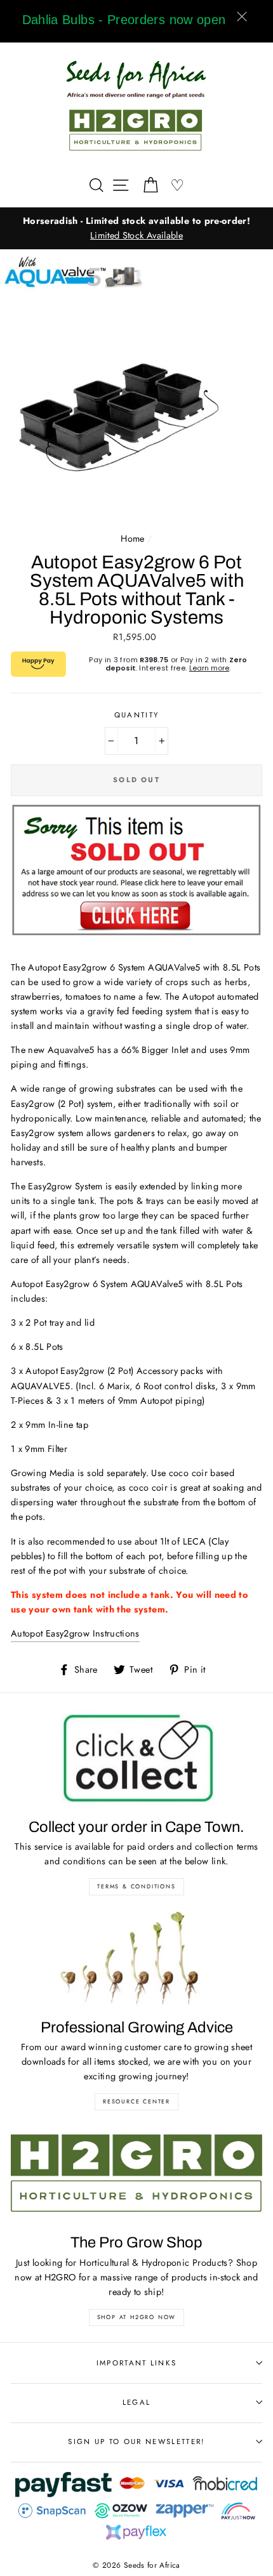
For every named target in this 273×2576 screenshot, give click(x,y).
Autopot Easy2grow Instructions (75, 1633)
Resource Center (136, 2101)
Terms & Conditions (136, 1886)
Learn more (209, 668)
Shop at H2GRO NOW (137, 2317)
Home (132, 539)
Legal (137, 2402)
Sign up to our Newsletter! (136, 2442)
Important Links (137, 2363)
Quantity (137, 715)
